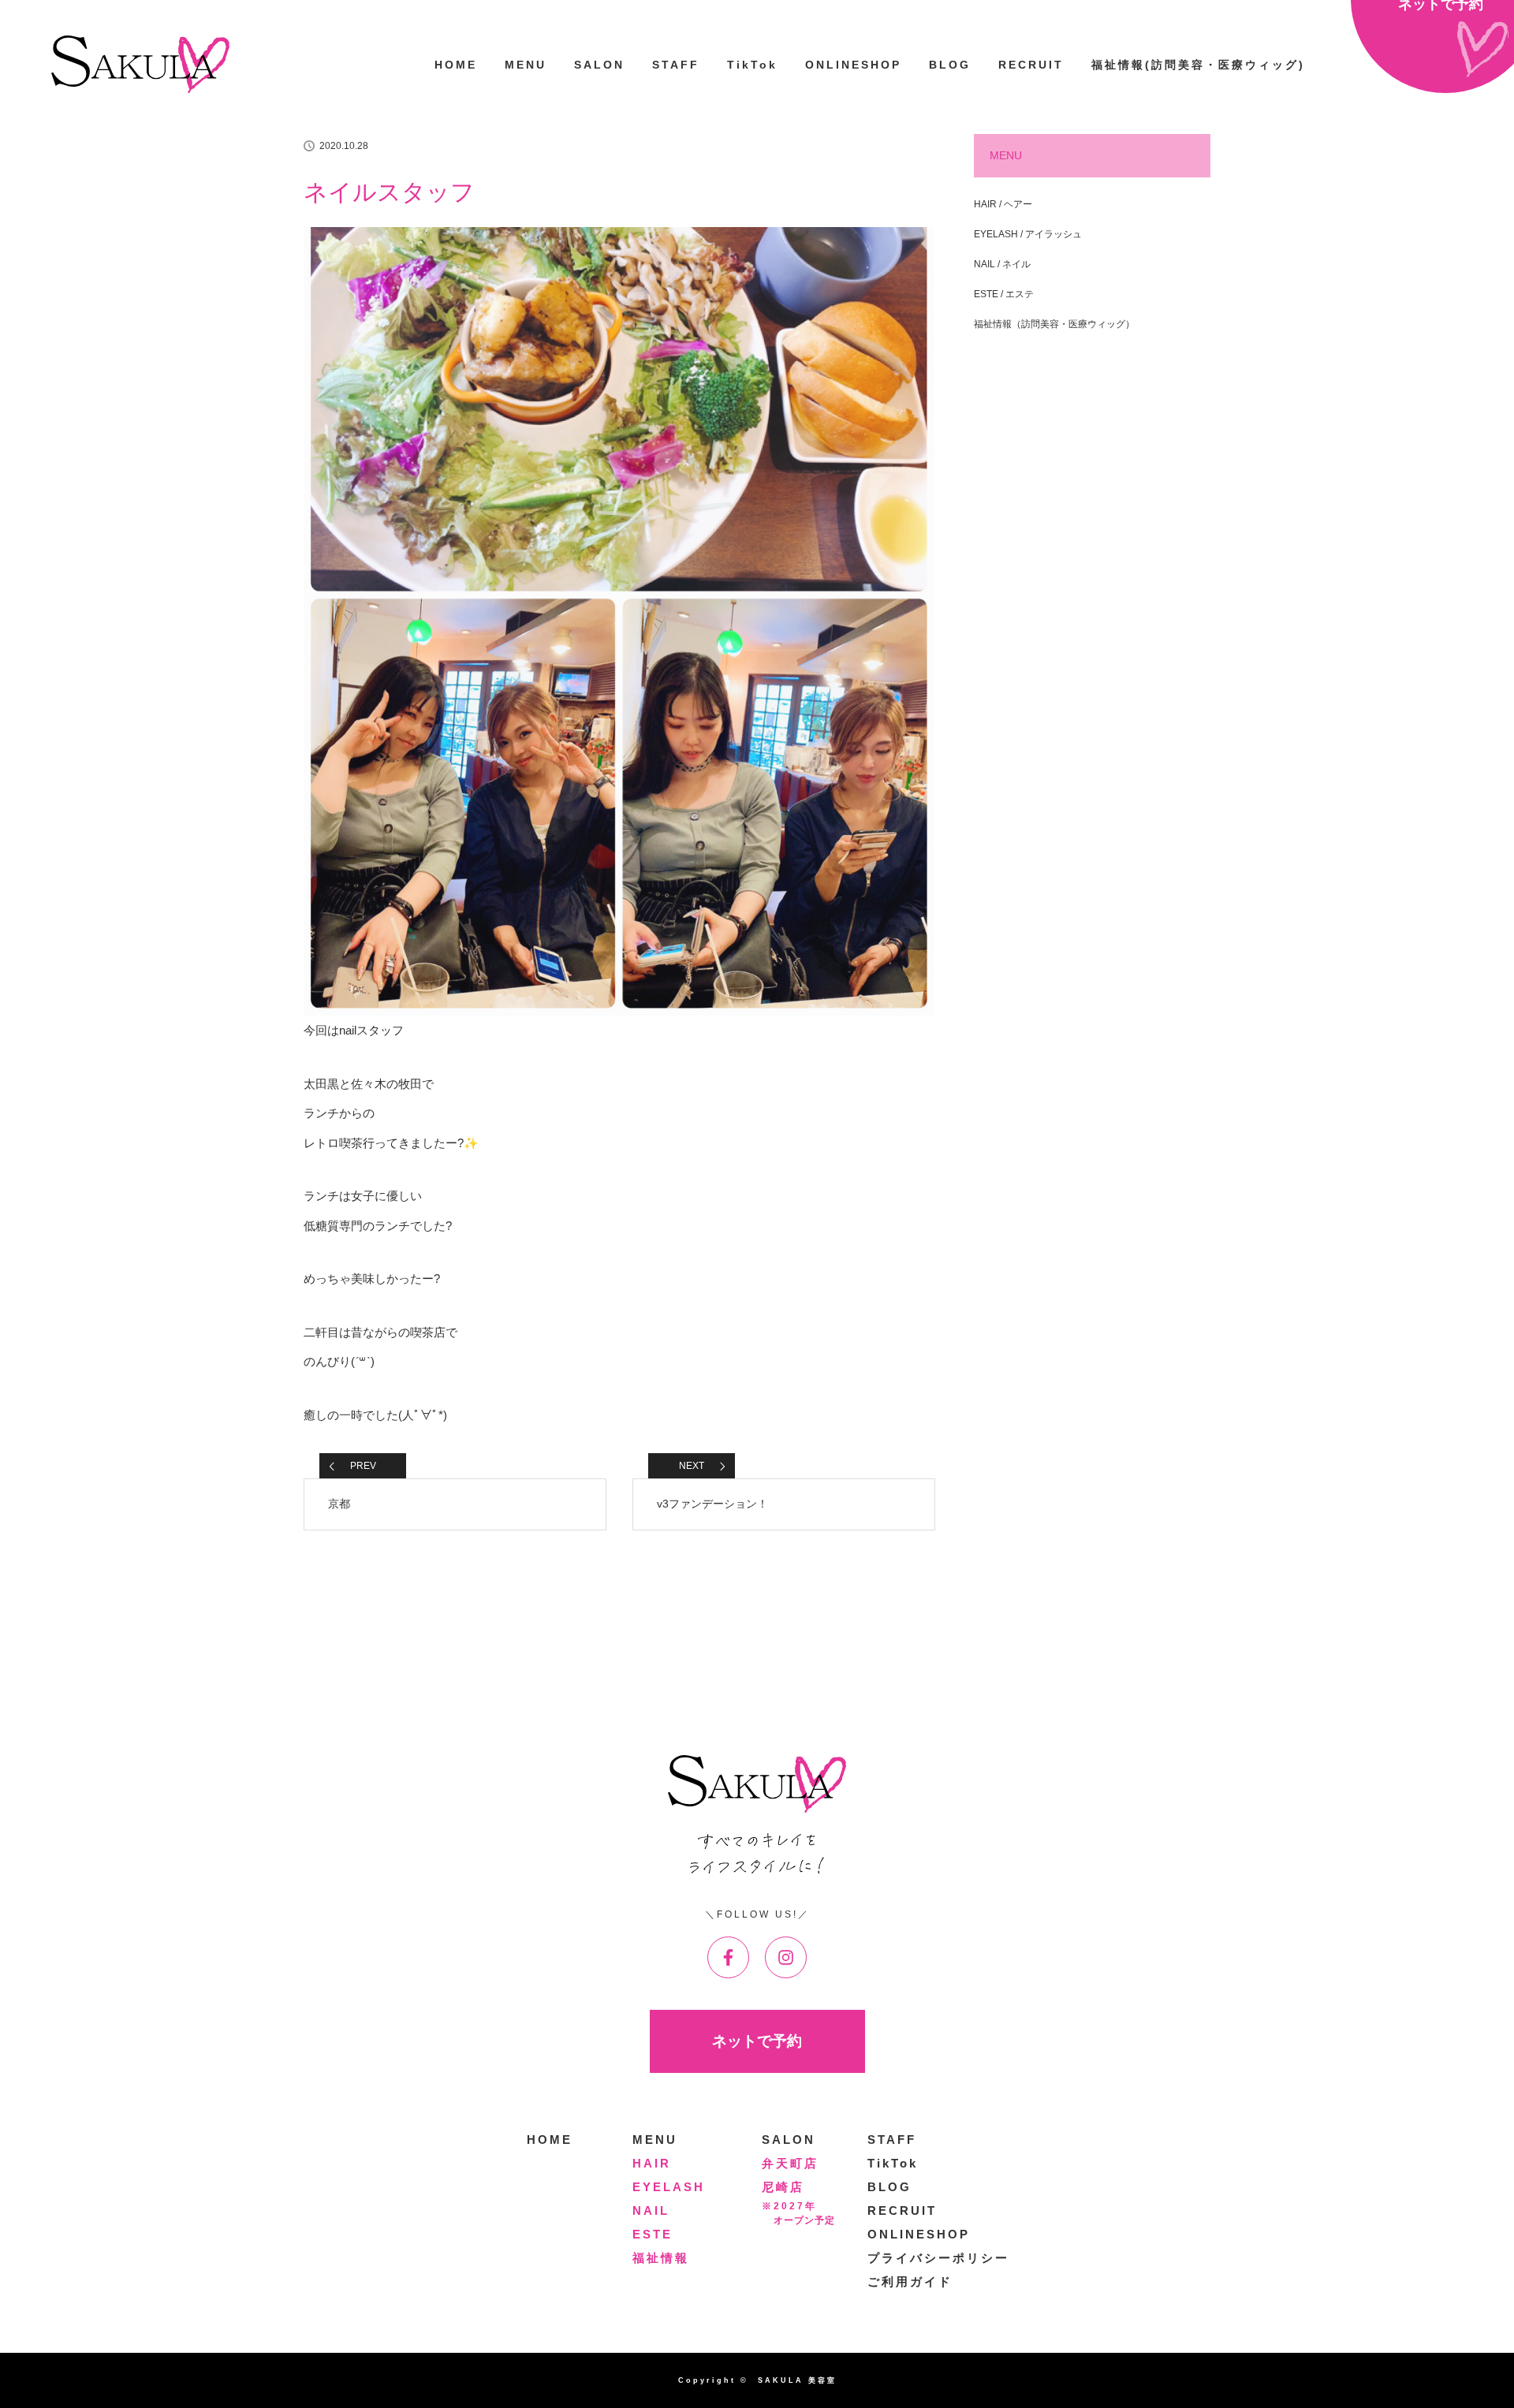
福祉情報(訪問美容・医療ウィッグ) (1198, 65)
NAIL (651, 2210)
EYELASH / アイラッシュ (1028, 234)
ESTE (653, 2234)
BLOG (950, 65)
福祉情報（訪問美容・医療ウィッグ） (1054, 324)
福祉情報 (661, 2258)
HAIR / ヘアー (1003, 204)
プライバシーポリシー (938, 2258)
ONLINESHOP (853, 65)
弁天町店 (790, 2163)
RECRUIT (1031, 65)
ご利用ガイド (910, 2281)
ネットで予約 (757, 2041)
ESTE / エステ (1004, 294)
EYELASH (669, 2187)
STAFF (676, 65)
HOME (456, 65)
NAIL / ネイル (1002, 264)
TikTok (752, 65)
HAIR (652, 2163)
